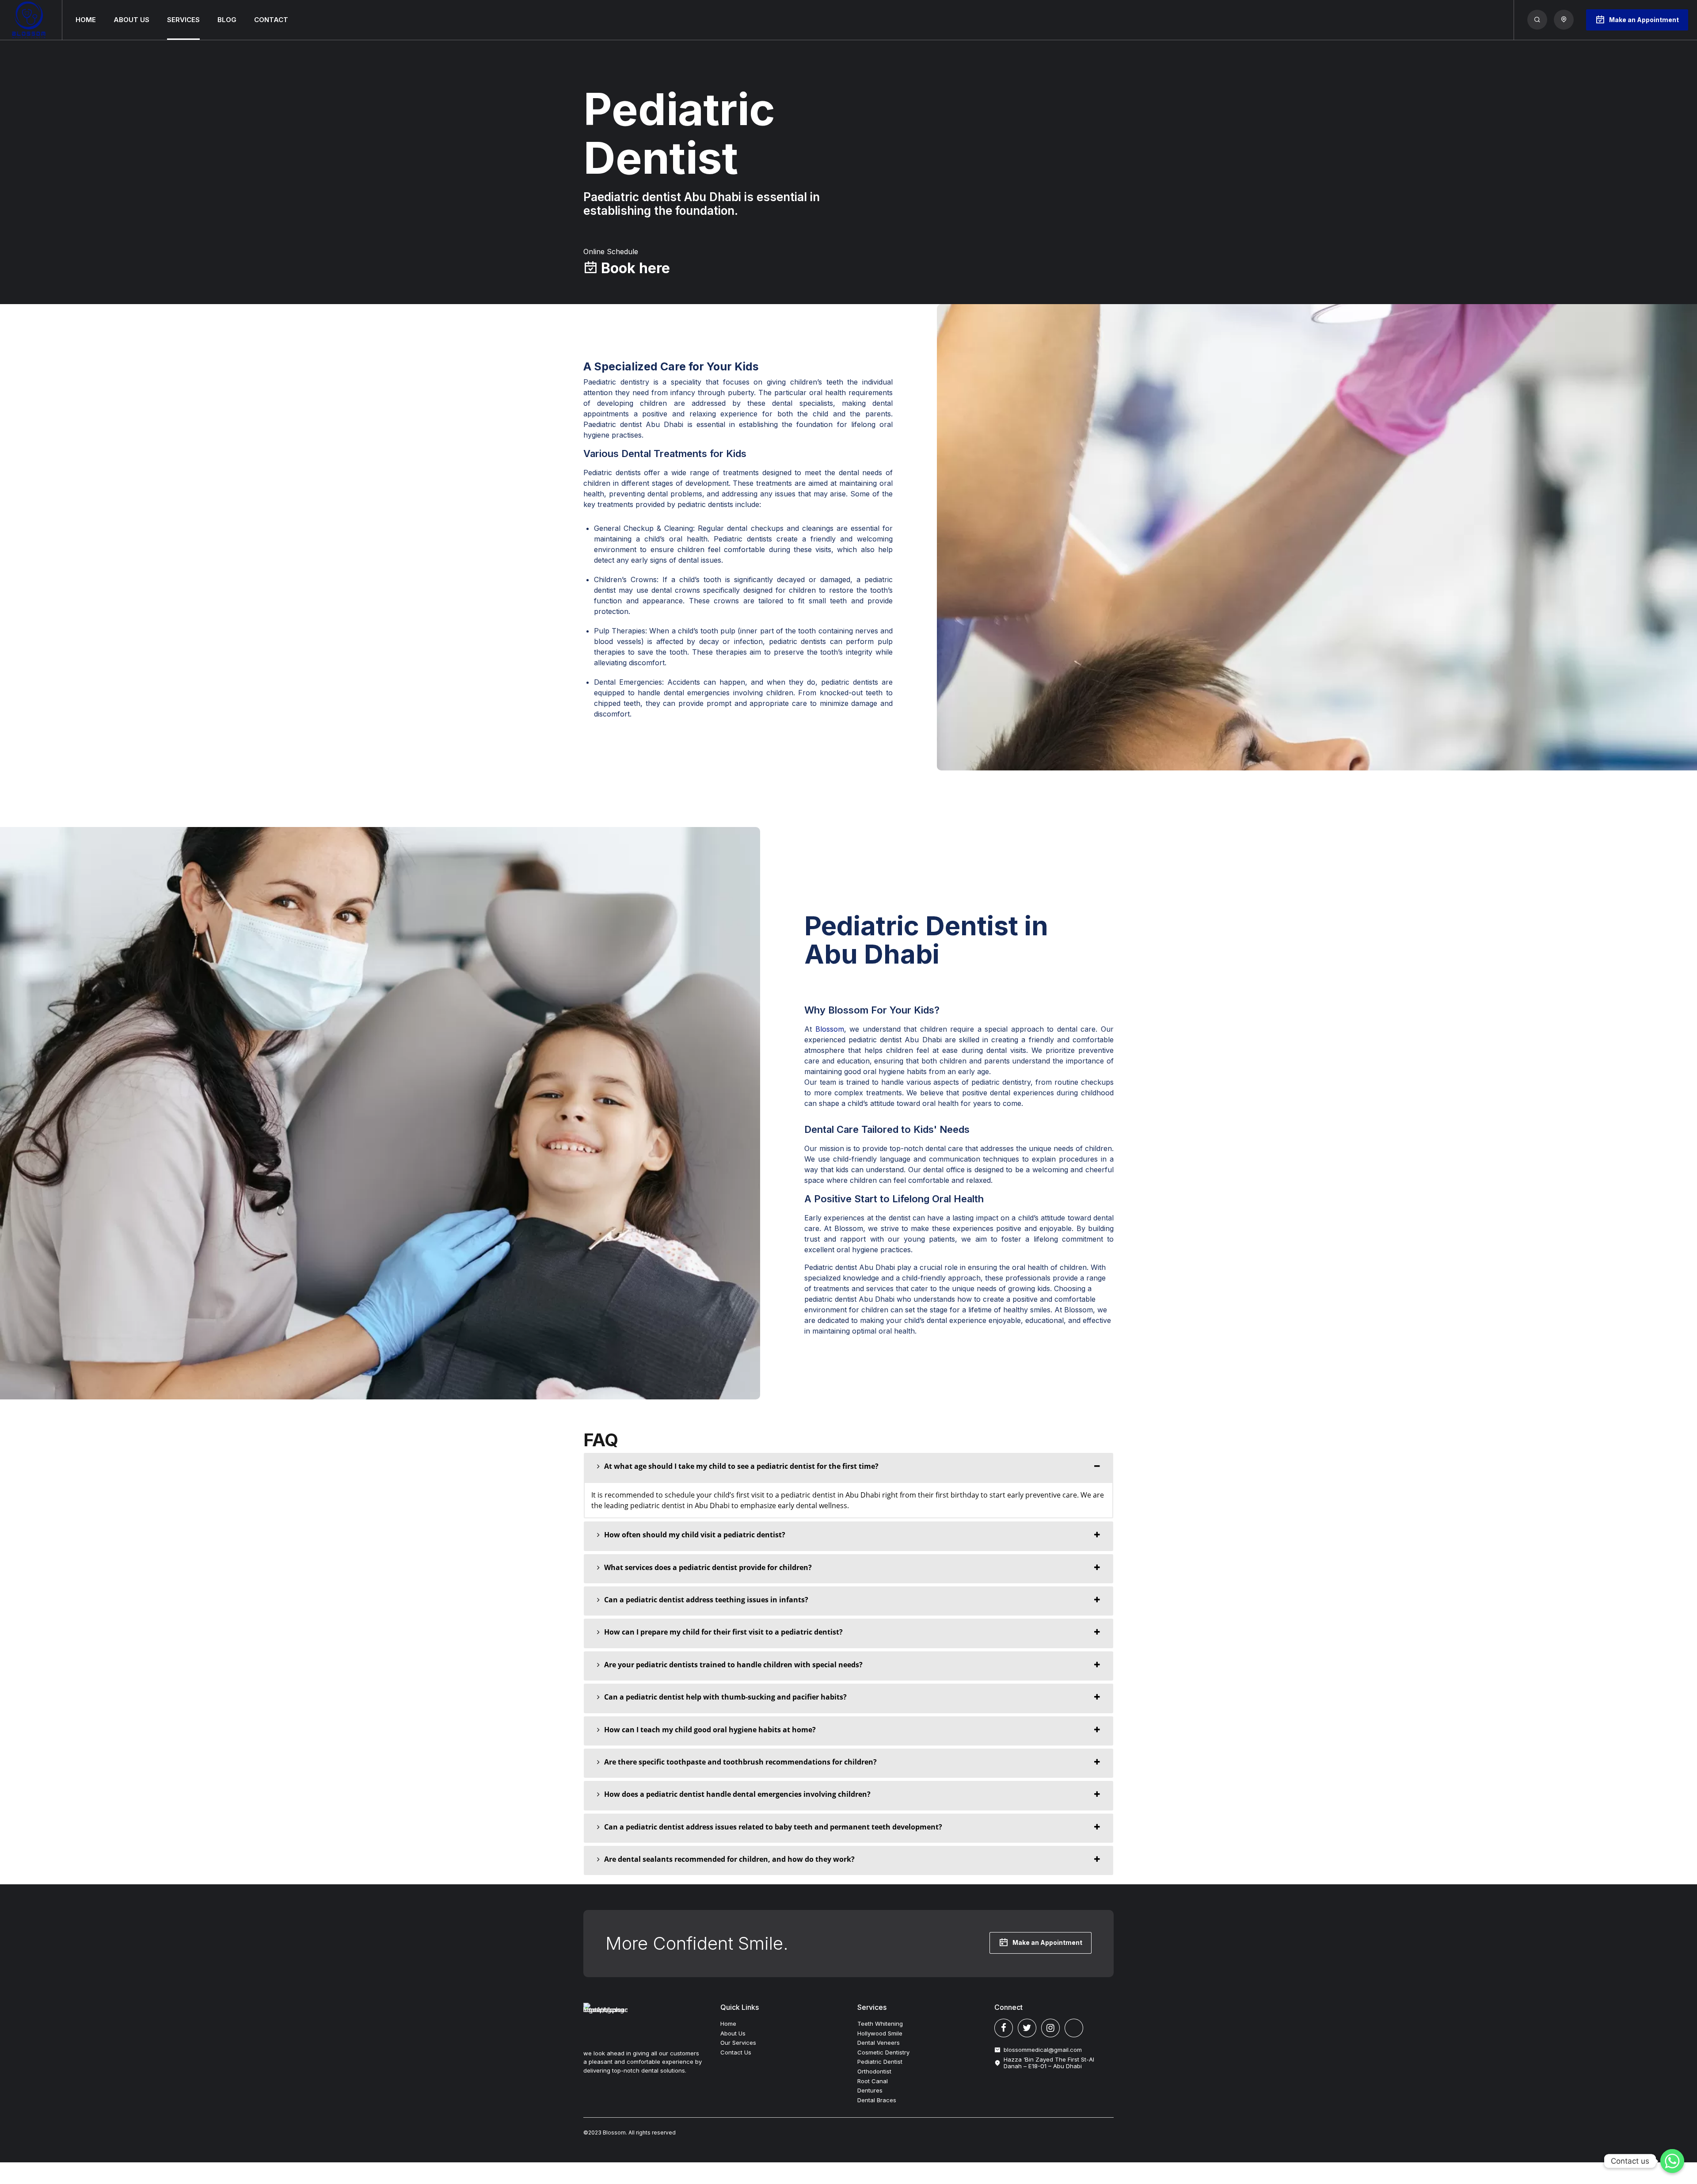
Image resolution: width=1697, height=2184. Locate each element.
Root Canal (873, 2081)
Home (86, 20)
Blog (227, 20)
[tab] (848, 1467)
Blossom (828, 1029)
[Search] (1537, 20)
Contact (271, 20)
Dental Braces (877, 2100)
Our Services (738, 2043)
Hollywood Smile (880, 2033)
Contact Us (736, 2052)
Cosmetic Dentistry (883, 2052)
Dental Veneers (879, 2043)
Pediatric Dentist (880, 2062)
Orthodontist (874, 2071)
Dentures (870, 2090)
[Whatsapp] (1672, 2161)
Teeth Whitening (880, 2024)
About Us (131, 20)
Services (183, 20)
